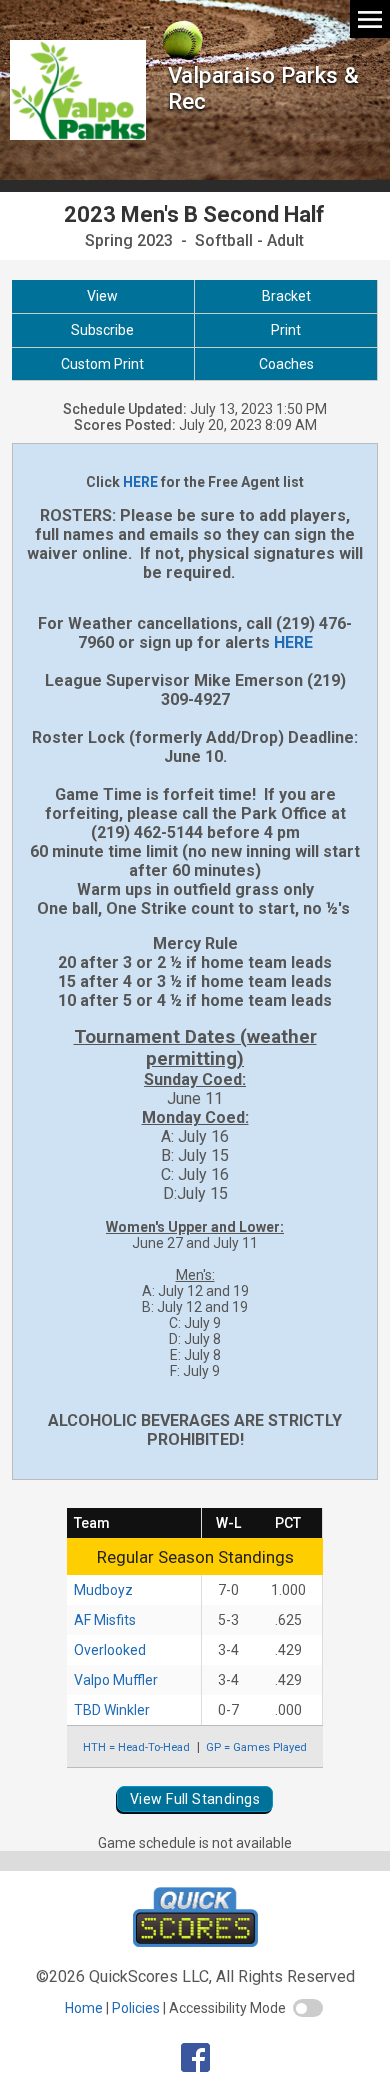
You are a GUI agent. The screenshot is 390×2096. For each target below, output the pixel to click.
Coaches (286, 364)
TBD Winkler (112, 1710)
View (102, 296)
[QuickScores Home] (195, 1941)
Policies (136, 2008)
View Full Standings (195, 1799)
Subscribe (102, 330)
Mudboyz (103, 1590)
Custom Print (102, 364)
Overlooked (110, 1650)
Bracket (286, 296)
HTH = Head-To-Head (136, 1747)
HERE (140, 482)
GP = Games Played (256, 1747)
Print (286, 330)
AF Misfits (105, 1620)
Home (84, 2008)
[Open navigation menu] (370, 18)
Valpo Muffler (116, 1680)
